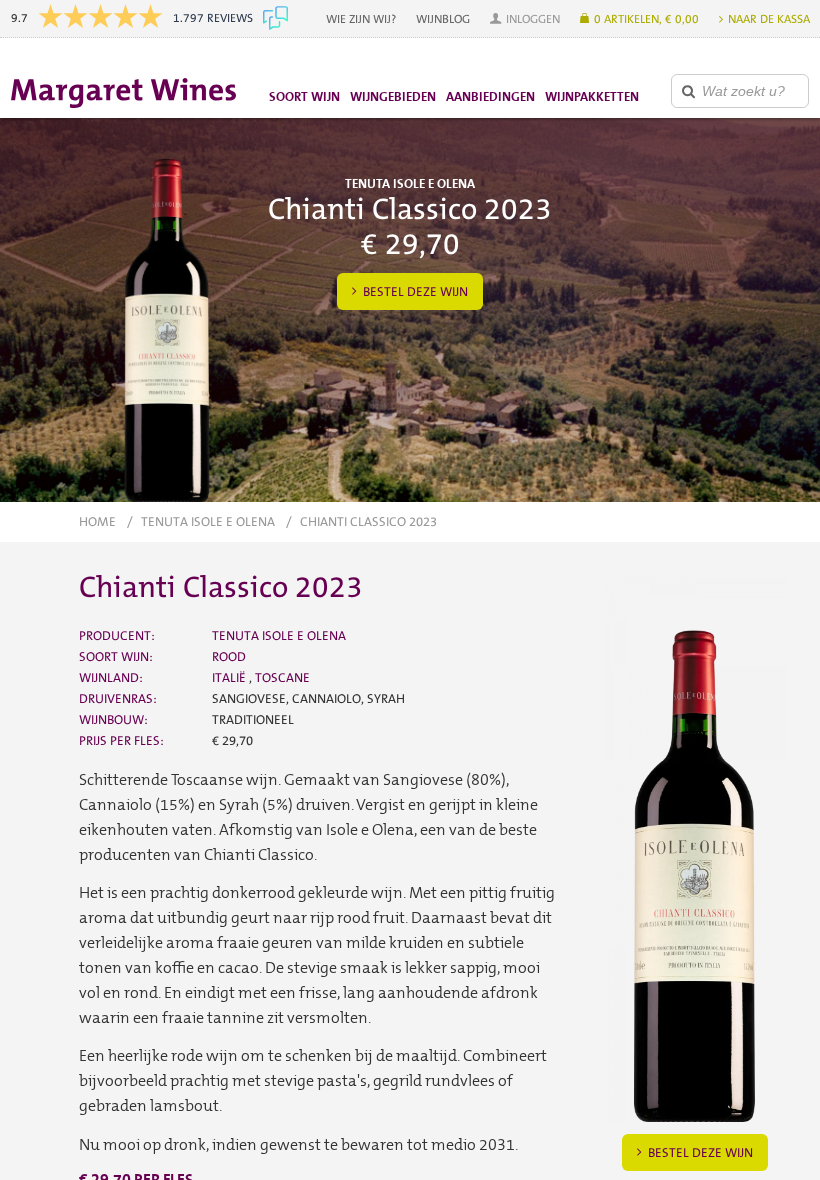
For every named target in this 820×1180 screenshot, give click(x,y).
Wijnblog (443, 19)
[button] (525, 19)
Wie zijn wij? (361, 19)
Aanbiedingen (490, 96)
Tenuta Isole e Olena (208, 521)
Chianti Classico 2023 (368, 521)
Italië (230, 677)
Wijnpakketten (592, 96)
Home (97, 521)
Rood (229, 656)
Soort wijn (304, 96)
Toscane (282, 677)
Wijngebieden (393, 96)
